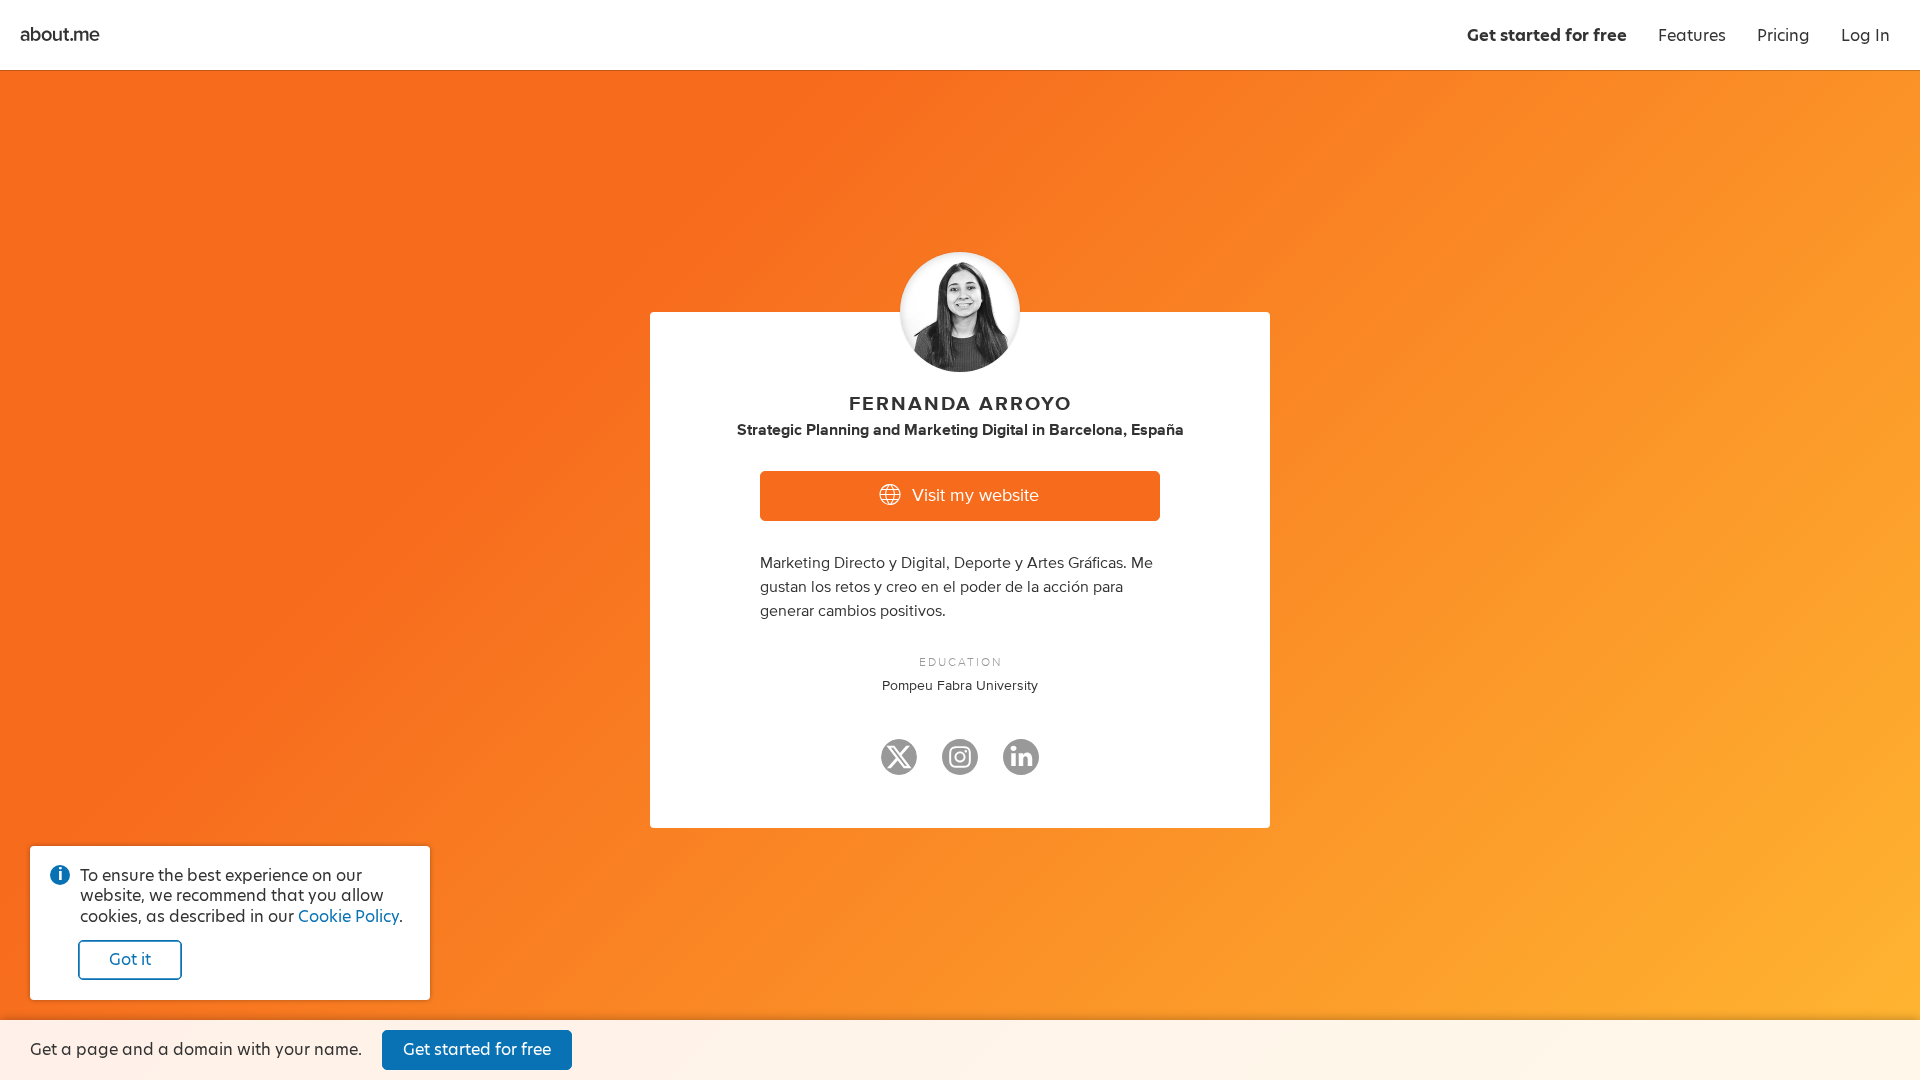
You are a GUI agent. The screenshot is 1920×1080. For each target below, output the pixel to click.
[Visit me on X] (899, 766)
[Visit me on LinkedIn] (1021, 766)
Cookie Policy (348, 916)
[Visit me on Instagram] (960, 766)
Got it (130, 959)
